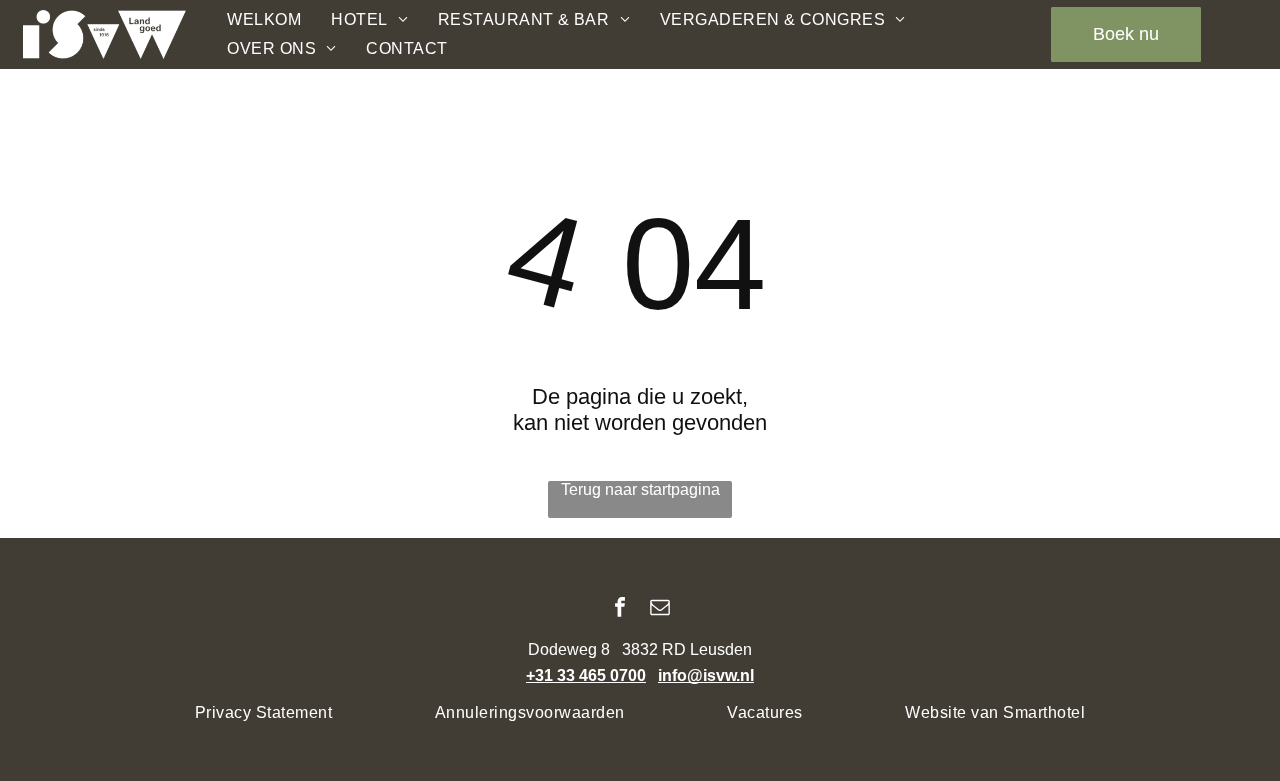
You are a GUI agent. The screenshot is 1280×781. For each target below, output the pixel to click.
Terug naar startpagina (640, 489)
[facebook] (620, 609)
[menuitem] (264, 20)
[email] (660, 609)
